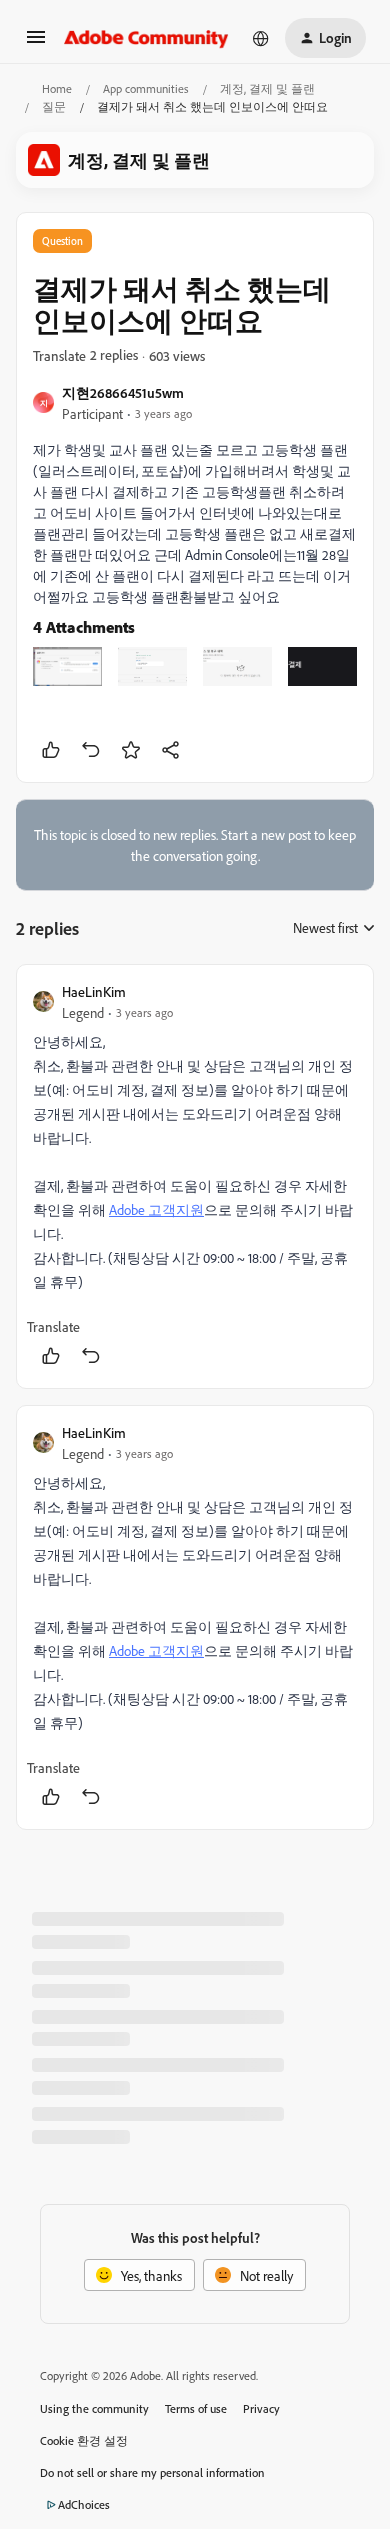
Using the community (94, 2408)
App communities (146, 88)
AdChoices (84, 2504)
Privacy (261, 2408)
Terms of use (196, 2408)
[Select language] (261, 38)
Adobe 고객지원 (156, 1209)
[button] (36, 43)
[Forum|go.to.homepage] (146, 38)
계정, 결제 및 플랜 (267, 88)
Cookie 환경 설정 (84, 2440)
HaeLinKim (94, 991)
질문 (54, 106)
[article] (195, 1176)
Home (57, 88)
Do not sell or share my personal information (152, 2472)
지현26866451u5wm (123, 392)
